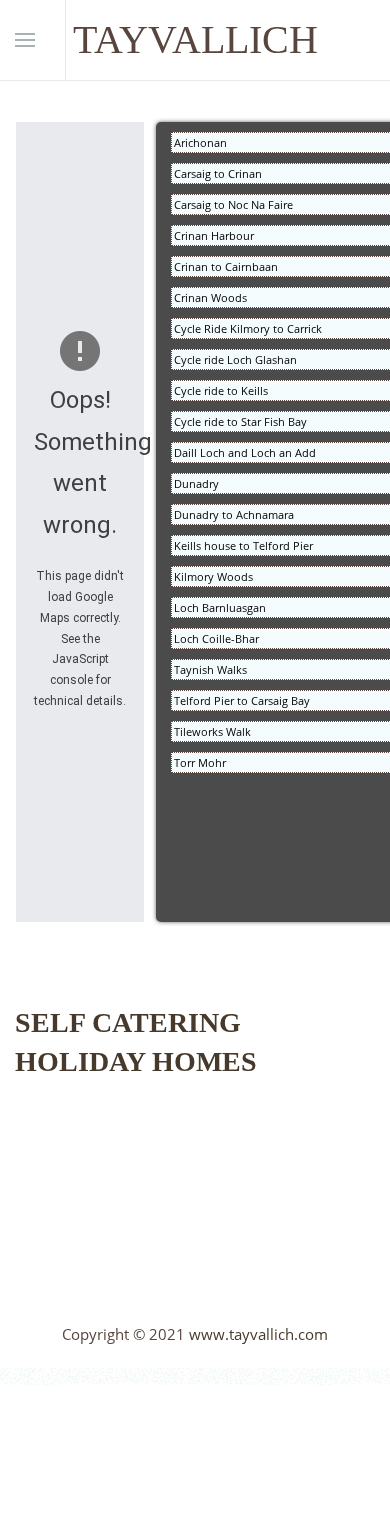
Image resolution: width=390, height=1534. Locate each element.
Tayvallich (195, 39)
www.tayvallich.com (258, 1334)
